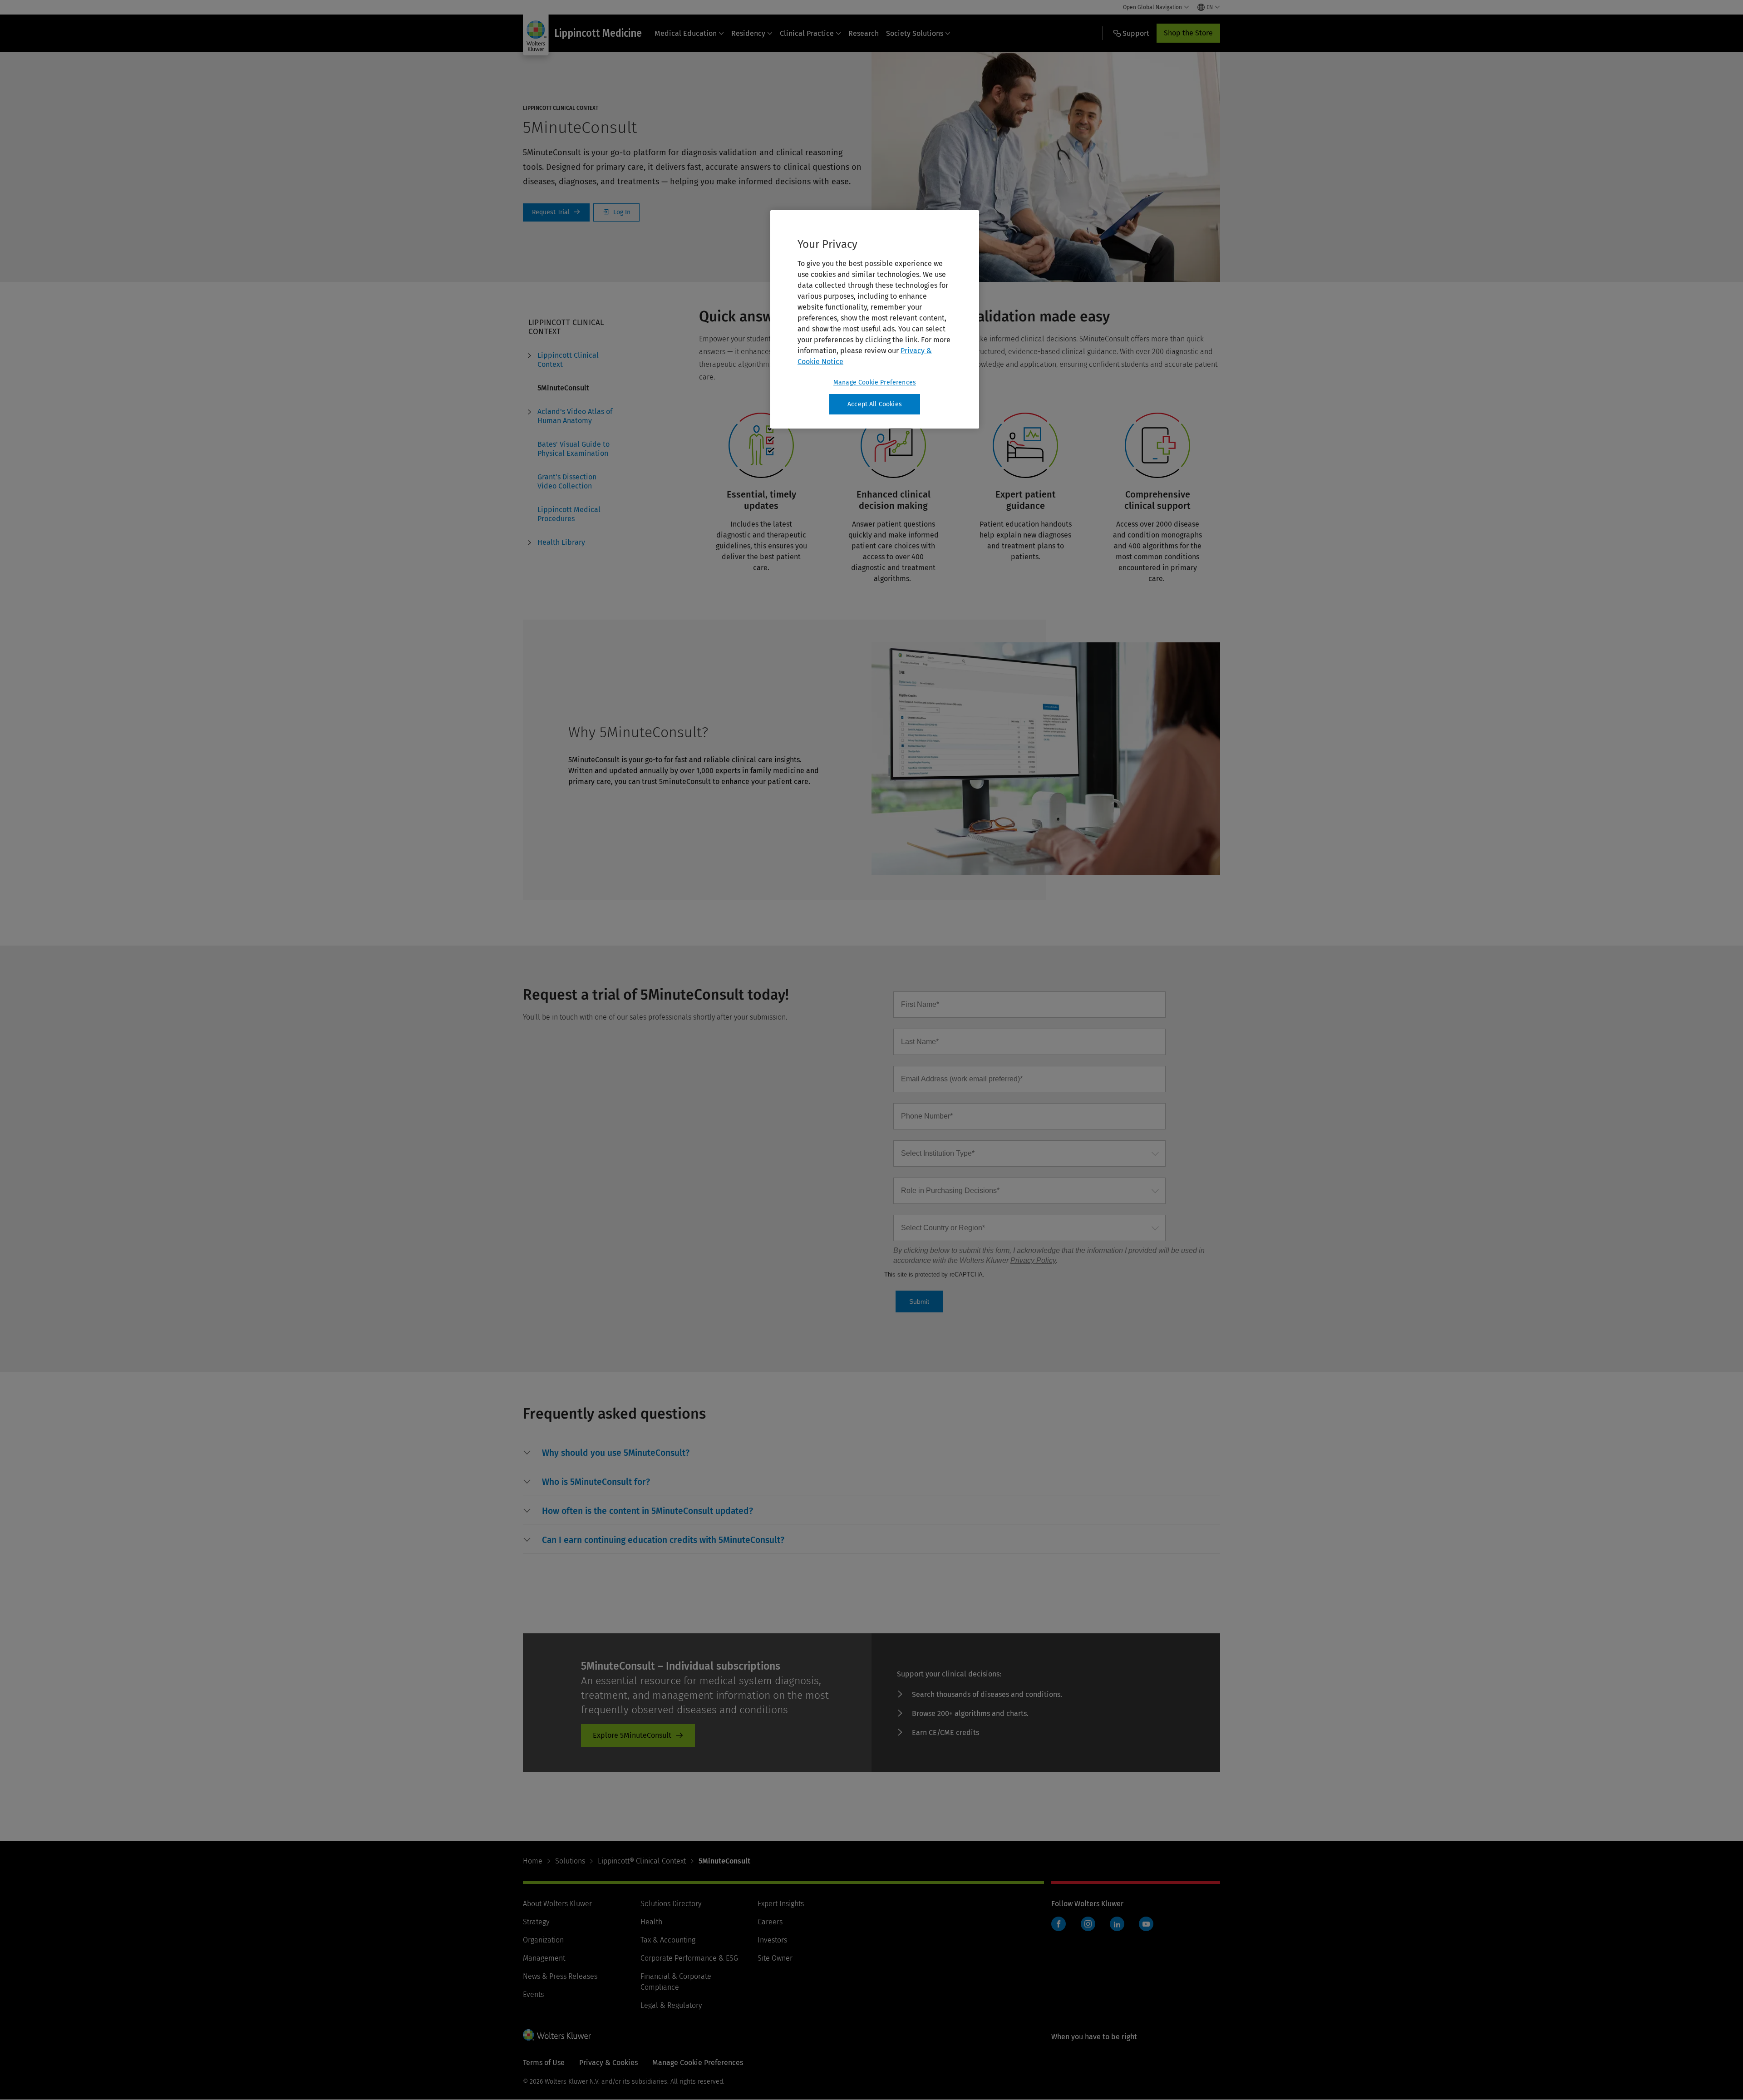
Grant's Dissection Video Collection (567, 481)
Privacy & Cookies (608, 2063)
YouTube (1146, 1924)
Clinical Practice (807, 33)
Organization (543, 1940)
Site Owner (775, 1958)
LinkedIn (1117, 1924)
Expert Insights (781, 1904)
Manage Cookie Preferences (875, 382)
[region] (875, 320)
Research (864, 33)
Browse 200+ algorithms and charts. (970, 1713)
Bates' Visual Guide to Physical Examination (574, 449)
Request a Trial (556, 212)
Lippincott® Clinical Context (642, 1861)
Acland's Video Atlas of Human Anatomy (575, 416)
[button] (616, 1453)
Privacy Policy (1033, 1260)
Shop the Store (1188, 33)
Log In (616, 212)
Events (533, 1994)
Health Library (561, 542)
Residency (748, 33)
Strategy (536, 1922)
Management (544, 1958)
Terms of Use (544, 2063)
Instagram (1088, 1924)
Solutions (570, 1861)
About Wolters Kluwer (557, 1904)
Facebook (1059, 1924)
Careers (770, 1922)
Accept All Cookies (875, 404)
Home (533, 1861)
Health (651, 1922)
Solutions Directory (671, 1904)
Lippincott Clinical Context (568, 360)
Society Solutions (915, 33)
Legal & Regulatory (671, 2005)
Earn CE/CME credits (945, 1733)
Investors (772, 1940)
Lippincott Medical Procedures (569, 514)
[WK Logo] (557, 2035)
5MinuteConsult (563, 388)
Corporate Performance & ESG (689, 1958)
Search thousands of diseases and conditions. (987, 1694)
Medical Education (686, 33)
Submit (919, 1301)
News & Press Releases (560, 1976)
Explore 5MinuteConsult (632, 1735)
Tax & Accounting (668, 1940)
